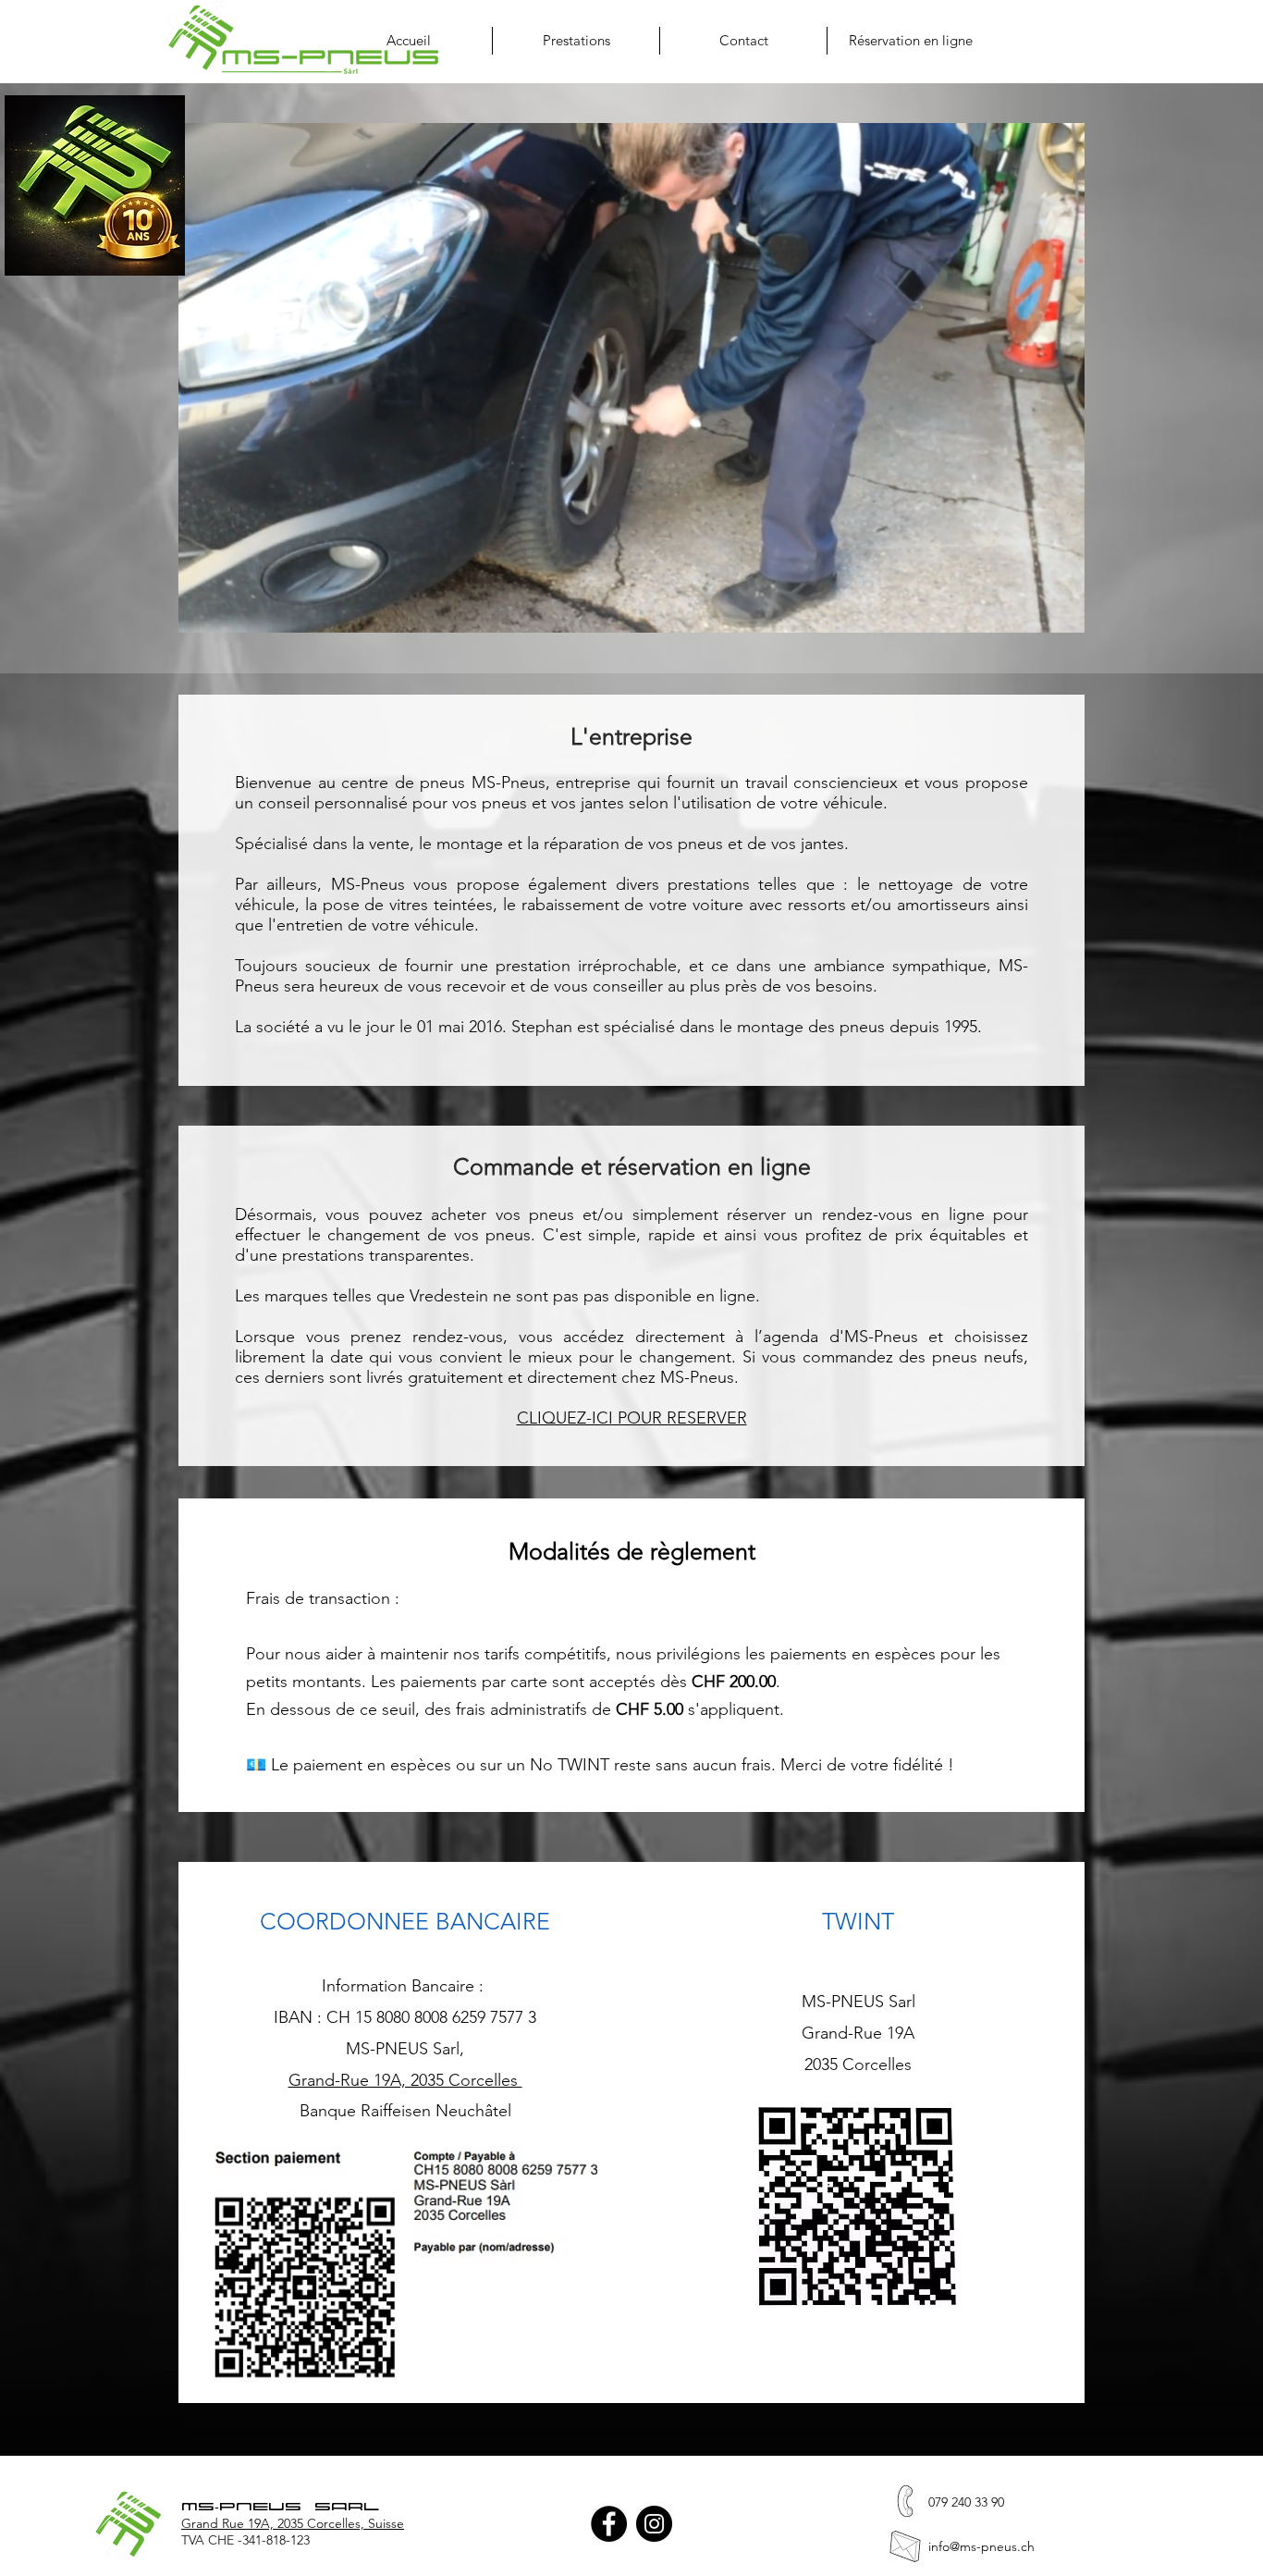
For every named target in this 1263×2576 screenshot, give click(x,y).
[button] (576, 41)
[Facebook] (609, 2524)
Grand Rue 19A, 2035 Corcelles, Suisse (293, 2523)
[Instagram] (654, 2524)
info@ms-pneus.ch (981, 2546)
